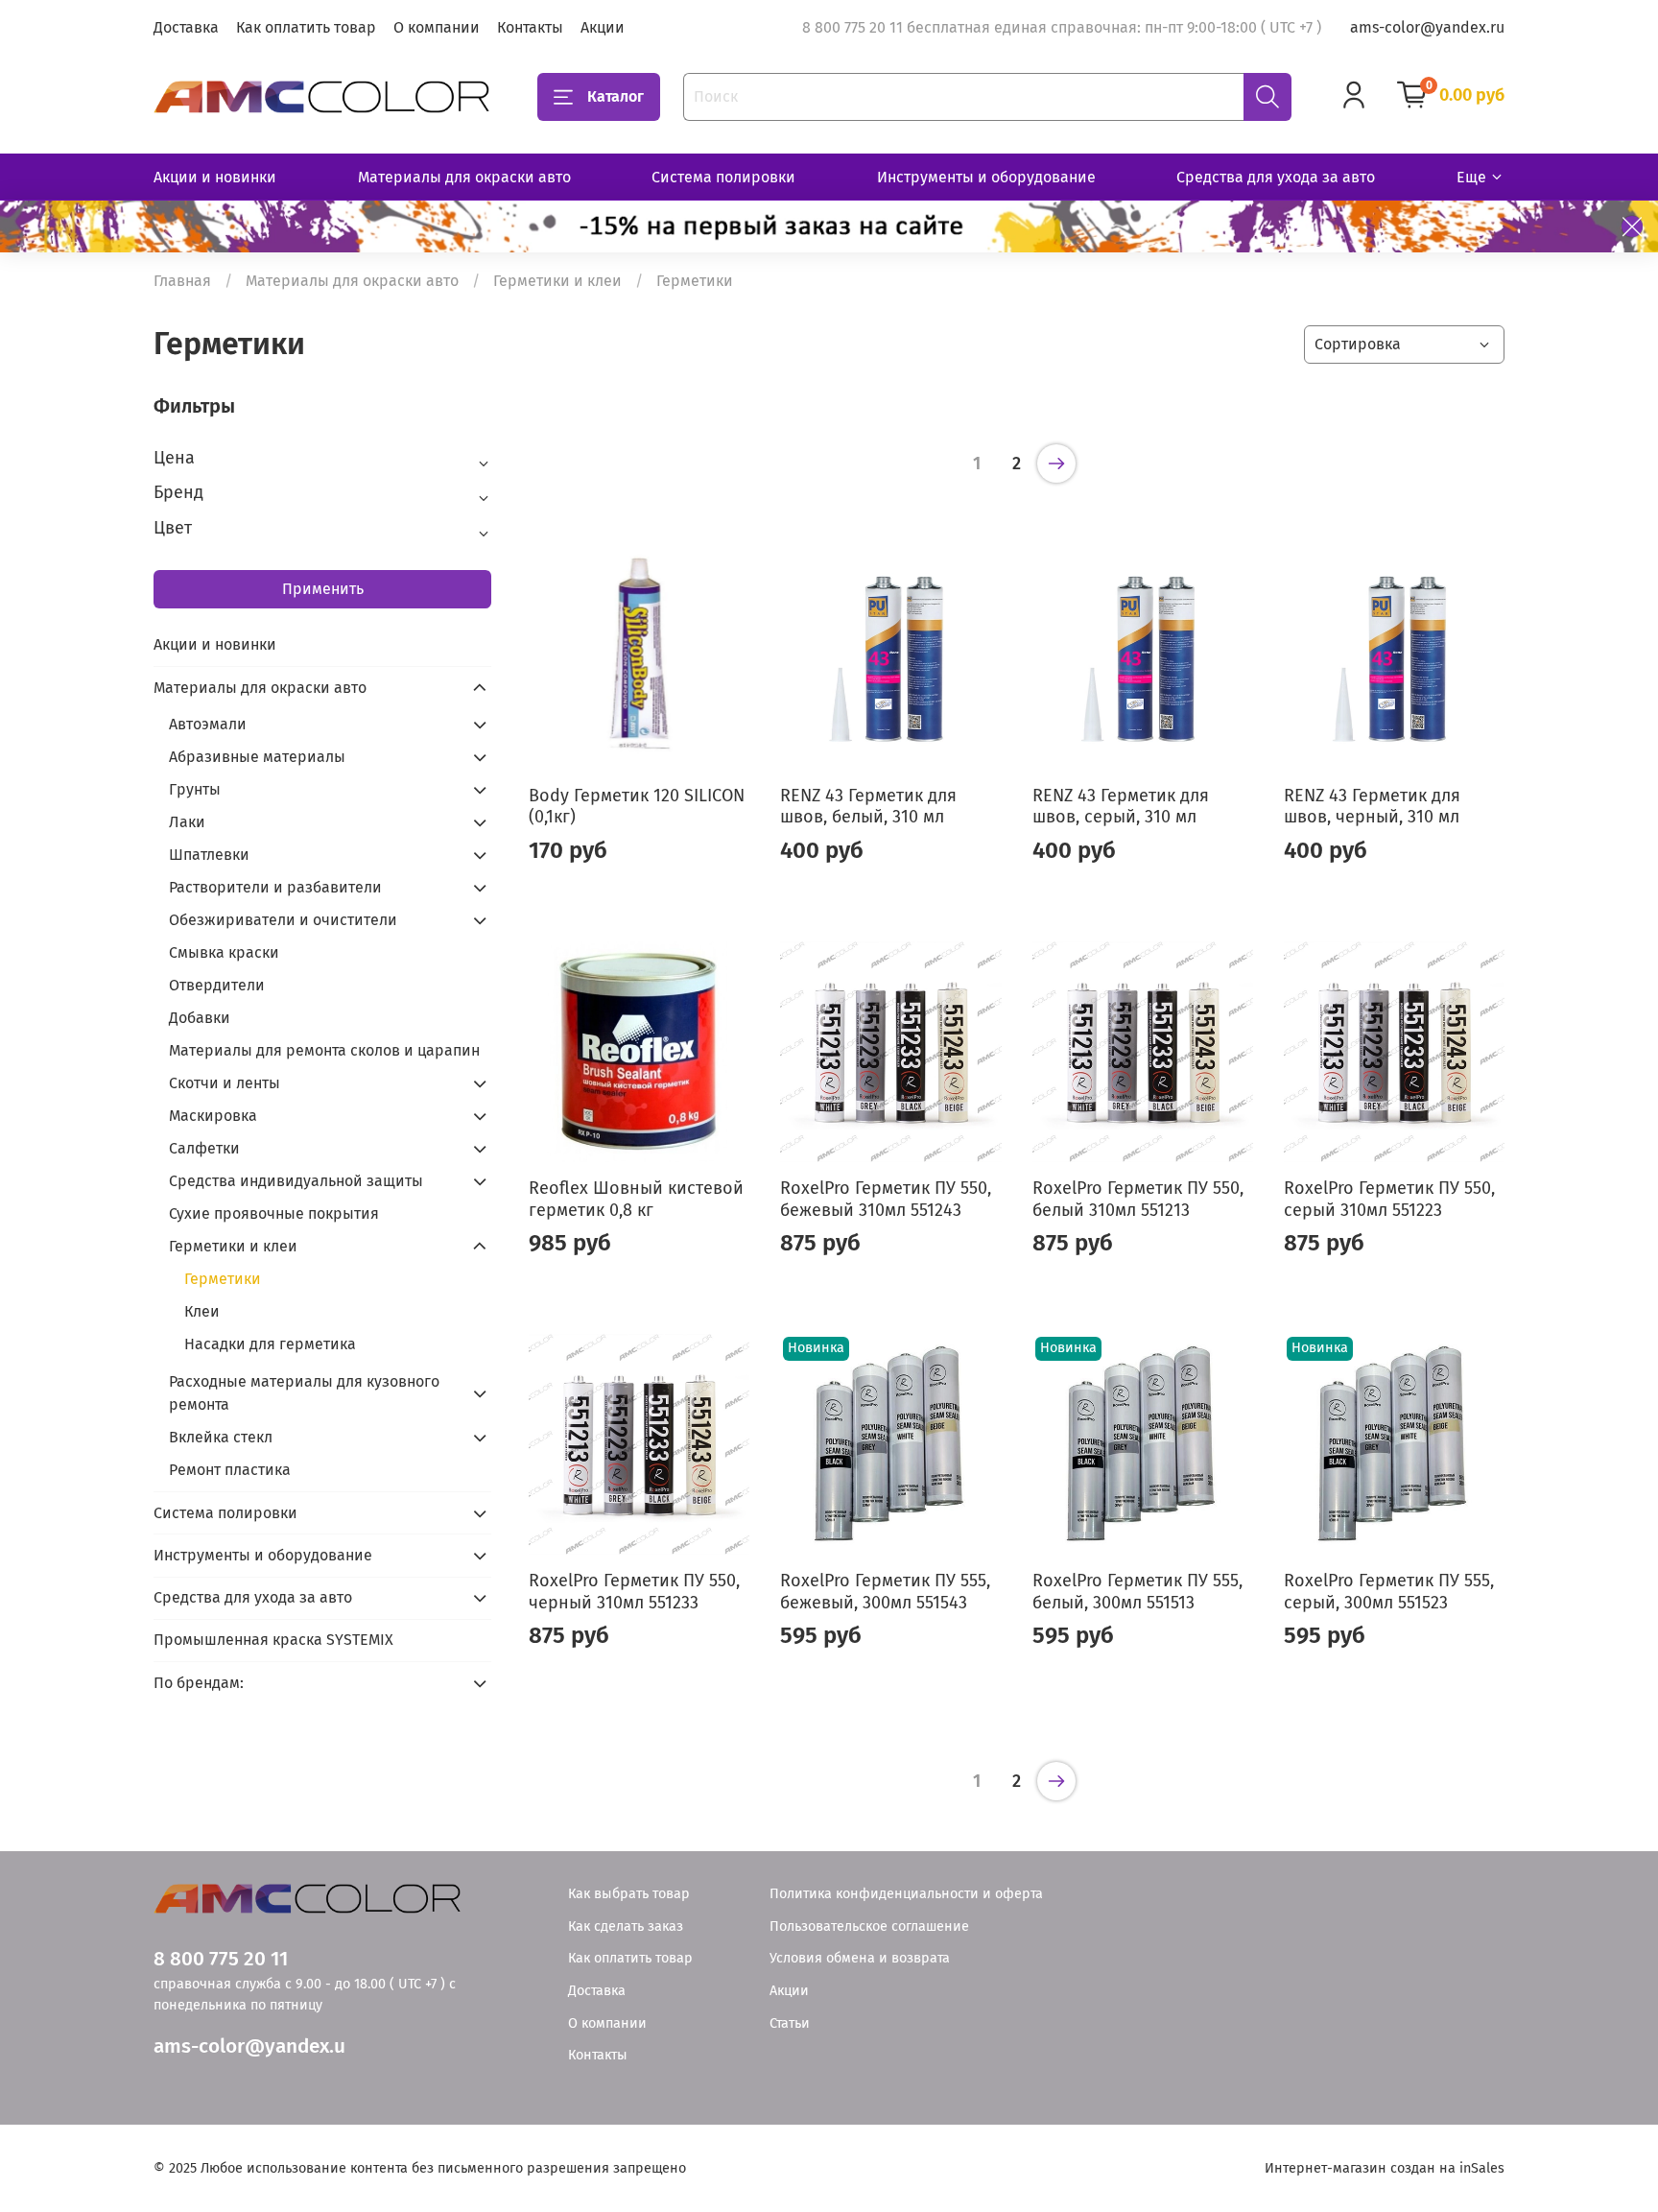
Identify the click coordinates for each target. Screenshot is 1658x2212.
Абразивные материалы (257, 757)
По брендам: (199, 1683)
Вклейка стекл (221, 1437)
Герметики (223, 1279)
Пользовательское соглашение (869, 1927)
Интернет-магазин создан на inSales (1385, 2168)
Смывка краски (224, 952)
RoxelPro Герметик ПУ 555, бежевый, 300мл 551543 (885, 1592)
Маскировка (213, 1116)
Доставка (186, 27)
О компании (437, 27)
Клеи (202, 1311)
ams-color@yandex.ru (1427, 27)
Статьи (790, 2023)
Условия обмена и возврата (860, 1958)
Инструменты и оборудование (986, 177)
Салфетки (204, 1148)
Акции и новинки (215, 177)
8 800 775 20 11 (221, 1959)
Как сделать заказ (626, 1927)
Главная (182, 281)
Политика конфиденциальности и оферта (906, 1894)
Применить (323, 589)
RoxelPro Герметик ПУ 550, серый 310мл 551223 (1389, 1199)
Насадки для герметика (270, 1344)
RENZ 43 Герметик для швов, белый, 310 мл (868, 807)
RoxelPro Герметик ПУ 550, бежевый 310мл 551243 (886, 1199)
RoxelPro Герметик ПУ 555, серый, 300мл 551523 (1389, 1592)
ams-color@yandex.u (249, 2046)
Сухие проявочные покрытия (274, 1213)
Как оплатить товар (306, 27)
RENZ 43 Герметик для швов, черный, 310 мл (1372, 807)
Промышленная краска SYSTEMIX (273, 1640)
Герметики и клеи (557, 281)
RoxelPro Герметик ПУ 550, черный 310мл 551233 (634, 1592)
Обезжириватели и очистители (283, 920)
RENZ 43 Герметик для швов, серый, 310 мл (1121, 807)
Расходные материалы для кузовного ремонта (304, 1393)
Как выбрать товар (629, 1894)
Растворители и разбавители (275, 887)
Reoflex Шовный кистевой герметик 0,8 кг (636, 1199)
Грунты (195, 789)
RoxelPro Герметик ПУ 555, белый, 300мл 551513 (1137, 1592)
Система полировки (723, 177)
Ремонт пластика (230, 1470)
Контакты (530, 27)
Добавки (200, 1018)
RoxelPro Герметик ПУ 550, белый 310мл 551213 (1138, 1199)
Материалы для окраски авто (464, 177)
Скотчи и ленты (225, 1083)
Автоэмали (208, 724)
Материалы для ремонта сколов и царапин (324, 1050)
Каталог (616, 96)
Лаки (187, 822)
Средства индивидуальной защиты (296, 1181)
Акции (603, 27)
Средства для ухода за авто (1276, 177)
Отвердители (217, 985)
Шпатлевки (209, 855)
